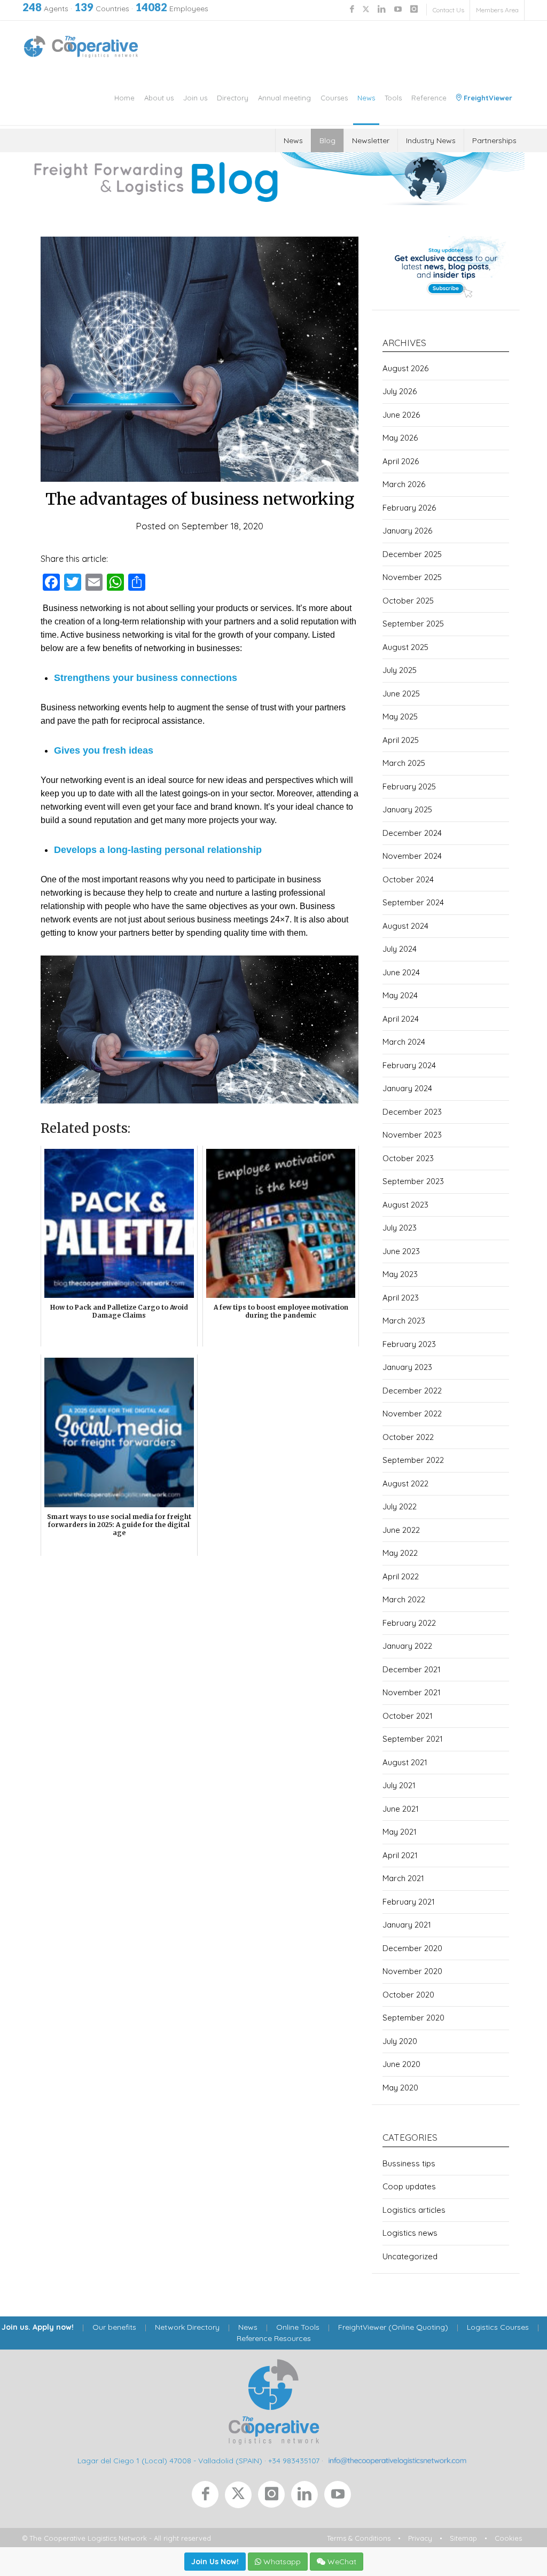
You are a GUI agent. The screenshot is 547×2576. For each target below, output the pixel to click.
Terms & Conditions (359, 2538)
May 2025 (400, 717)
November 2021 (412, 1692)
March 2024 (404, 1042)
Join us (195, 98)
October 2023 (408, 1158)
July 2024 (400, 949)
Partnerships (494, 140)
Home (124, 98)
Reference (429, 98)
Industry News (431, 140)
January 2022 (407, 1646)
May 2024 (400, 995)
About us (159, 98)
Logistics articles (414, 2210)
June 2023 (401, 1251)
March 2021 (403, 1878)
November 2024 (412, 856)
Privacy (420, 2538)
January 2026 (407, 531)
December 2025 (412, 554)
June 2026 (401, 415)
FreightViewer (487, 98)
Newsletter (371, 140)
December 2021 (412, 1669)
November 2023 (412, 1135)
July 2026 (400, 391)
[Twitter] (241, 2497)
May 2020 (400, 2088)
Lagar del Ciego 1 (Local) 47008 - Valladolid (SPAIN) (170, 2460)
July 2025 (400, 670)
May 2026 (400, 438)
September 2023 (413, 1181)
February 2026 (409, 508)
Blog (327, 140)
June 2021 (401, 1809)
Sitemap (463, 2538)
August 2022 (405, 1483)
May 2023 (400, 1274)
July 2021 (399, 1785)
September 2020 (413, 2018)
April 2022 (401, 1576)
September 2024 (413, 902)
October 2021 (408, 1716)
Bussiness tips (409, 2163)
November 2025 (412, 577)
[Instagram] (275, 2497)
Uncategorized (410, 2256)
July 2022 (400, 1506)
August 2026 (405, 368)
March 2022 (404, 1599)
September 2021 (413, 1739)
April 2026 (401, 461)
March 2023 (404, 1321)
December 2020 (412, 1948)
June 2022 (401, 1530)
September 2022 (413, 1460)
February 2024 (409, 1065)
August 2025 (405, 647)
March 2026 (404, 484)
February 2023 (409, 1344)
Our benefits (114, 2327)
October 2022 (408, 1437)
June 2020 (401, 2064)
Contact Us (448, 10)
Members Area (497, 10)
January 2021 (407, 1925)
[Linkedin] (308, 2497)
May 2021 (400, 1832)
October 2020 (408, 1995)
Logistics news (410, 2233)
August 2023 (405, 1205)
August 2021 (405, 1762)
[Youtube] (340, 2497)
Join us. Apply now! (38, 2327)
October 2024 (408, 879)
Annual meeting (284, 98)
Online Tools (298, 2327)
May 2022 (400, 1553)
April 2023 (401, 1298)
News (366, 98)
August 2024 (405, 926)
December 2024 (412, 833)
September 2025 (413, 624)
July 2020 (400, 2041)
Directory (233, 98)
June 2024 (401, 972)
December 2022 (412, 1391)
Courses (334, 98)
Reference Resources (274, 2338)
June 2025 (401, 694)
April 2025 (401, 740)
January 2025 (407, 809)
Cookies (508, 2538)
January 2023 (407, 1367)
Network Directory (187, 2327)
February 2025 (409, 786)
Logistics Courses (498, 2327)
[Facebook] (208, 2497)
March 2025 (404, 763)
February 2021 (409, 1902)
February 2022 (409, 1623)
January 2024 (407, 1088)
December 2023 (412, 1112)
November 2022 (412, 1414)
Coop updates (409, 2186)
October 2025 (408, 601)
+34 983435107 (294, 2460)
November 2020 (412, 1971)
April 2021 (400, 1855)
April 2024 (401, 1019)
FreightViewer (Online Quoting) (393, 2327)
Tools (393, 98)
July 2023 (400, 1228)
